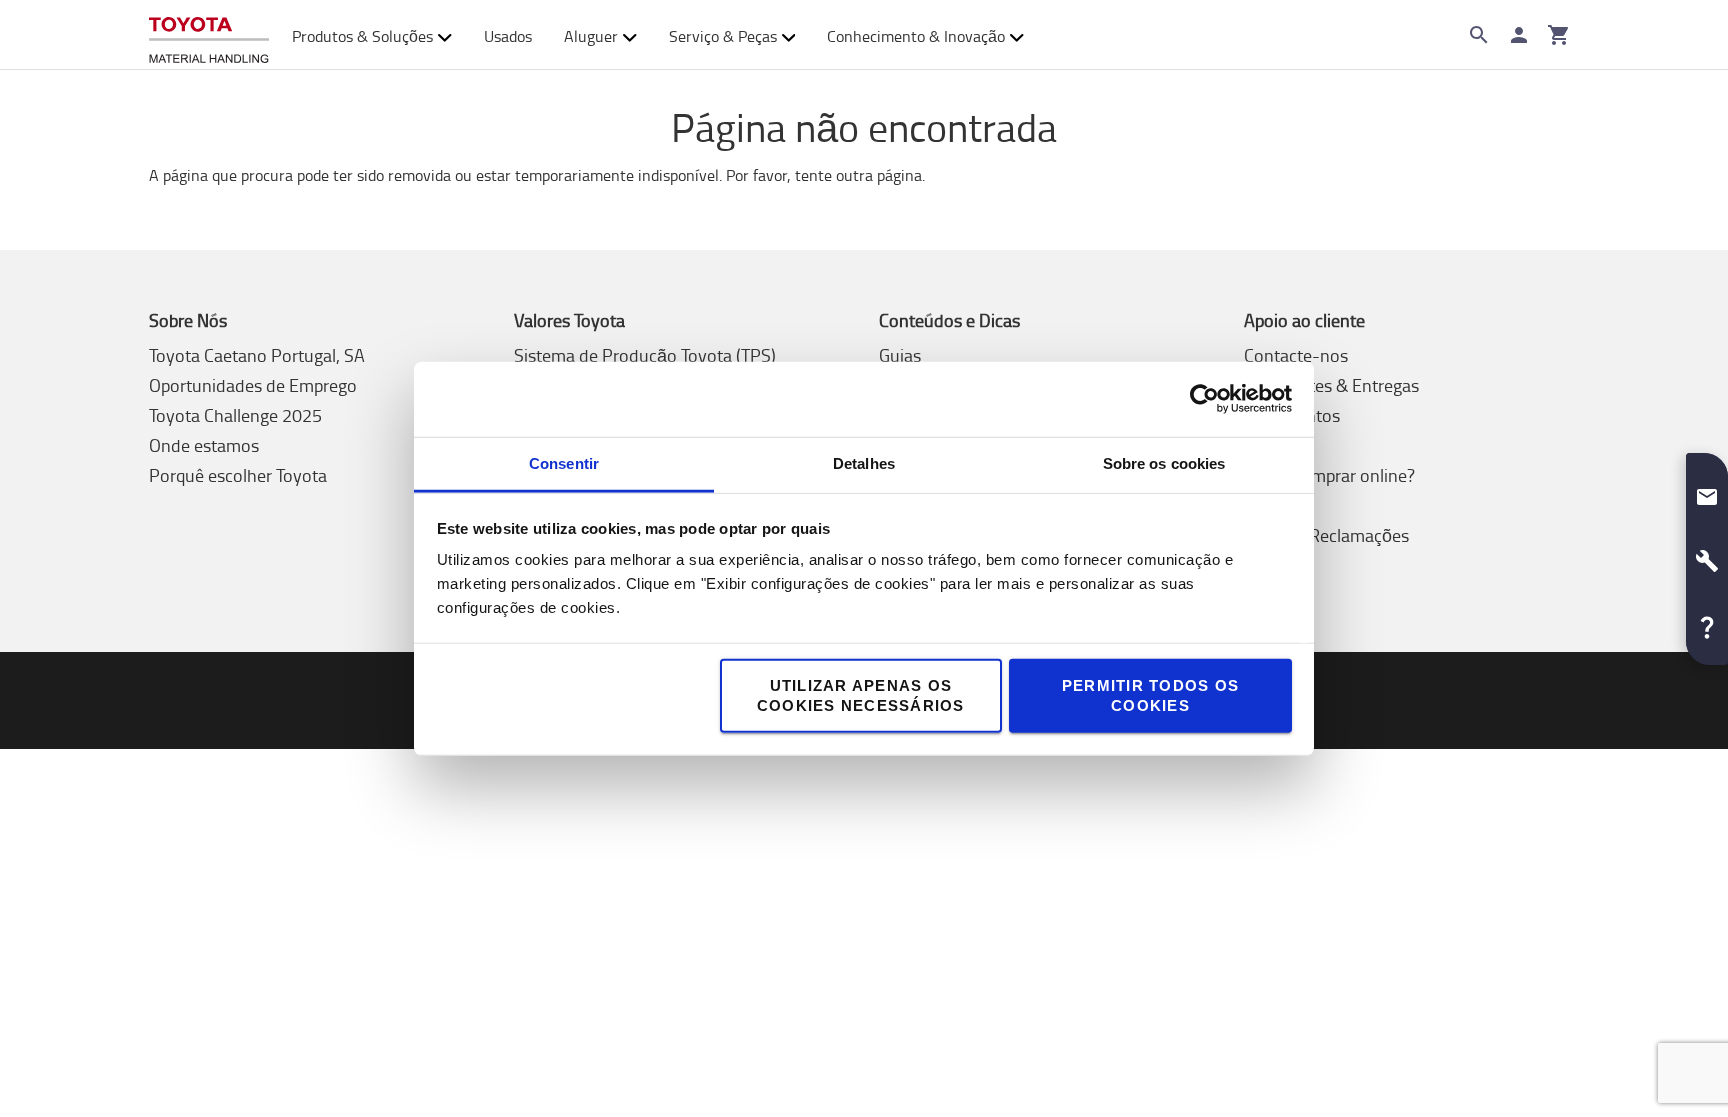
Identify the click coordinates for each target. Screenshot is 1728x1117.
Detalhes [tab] (864, 462)
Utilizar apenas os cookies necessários (861, 694)
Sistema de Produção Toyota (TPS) (645, 355)
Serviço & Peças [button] (723, 36)
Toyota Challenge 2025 (235, 415)
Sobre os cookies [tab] (1164, 462)
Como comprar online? (1329, 475)
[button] (1707, 489)
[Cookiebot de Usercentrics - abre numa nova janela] (1204, 399)
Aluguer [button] (591, 36)
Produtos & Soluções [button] (362, 36)
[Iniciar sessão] (1519, 35)
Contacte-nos (1296, 355)
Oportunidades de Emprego (253, 385)
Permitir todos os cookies (1150, 694)
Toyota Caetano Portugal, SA (257, 355)
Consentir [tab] (564, 462)
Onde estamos (204, 445)
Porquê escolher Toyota (238, 475)
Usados (508, 36)
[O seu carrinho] (1559, 35)
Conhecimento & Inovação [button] (916, 36)
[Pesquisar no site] (1479, 35)
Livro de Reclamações (1326, 535)
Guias (900, 355)
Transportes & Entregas (1331, 385)
